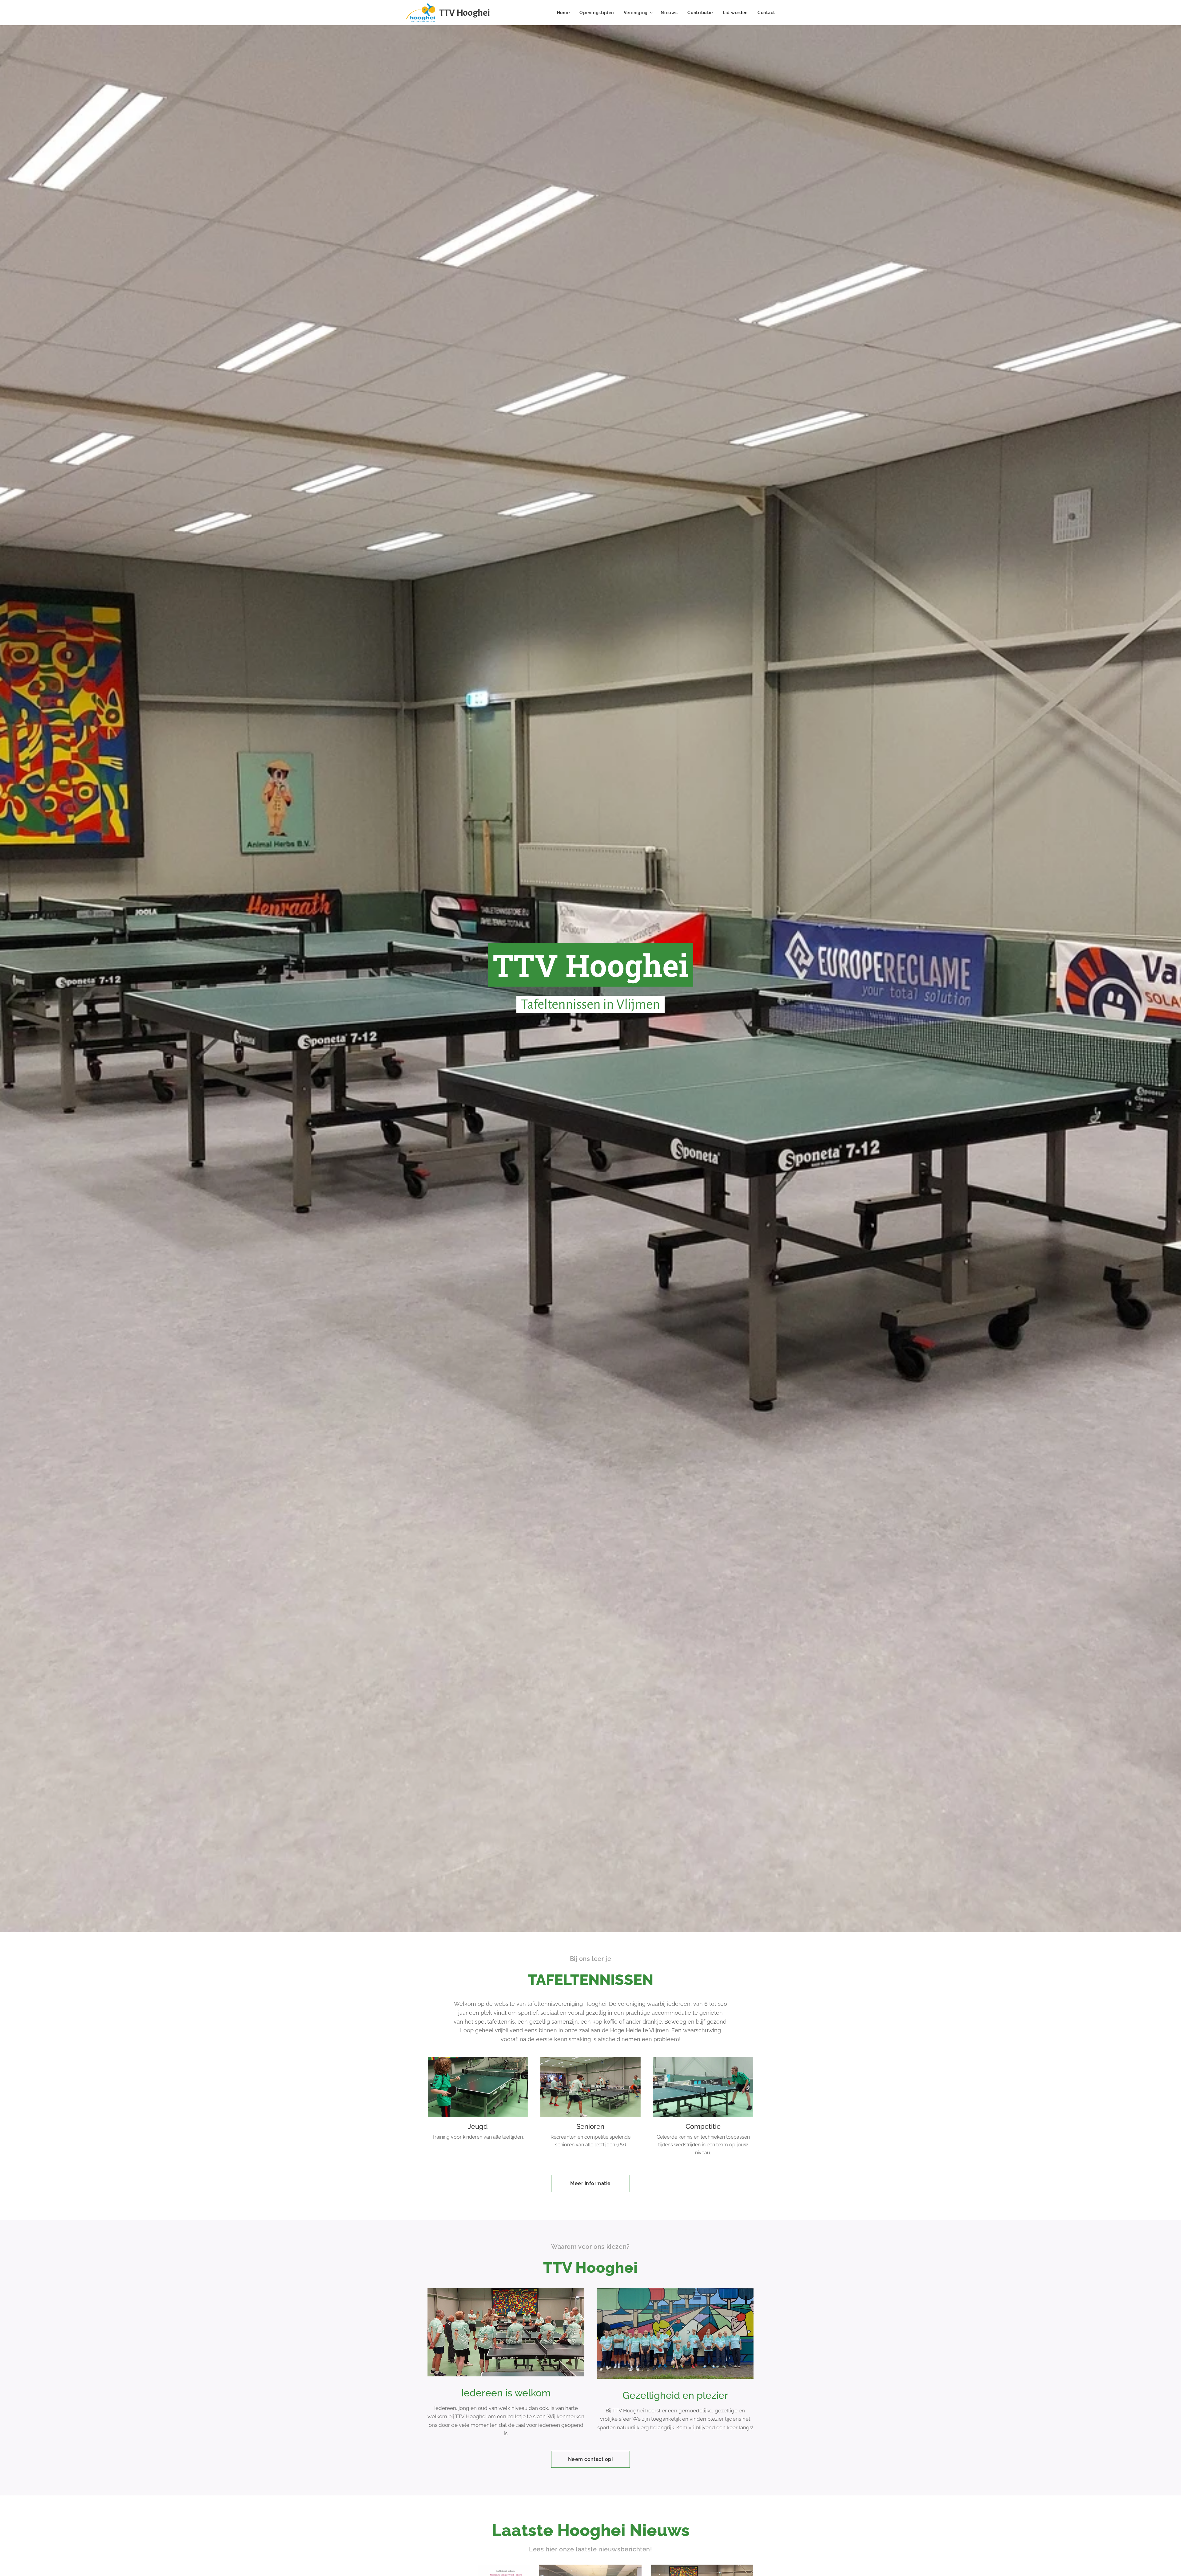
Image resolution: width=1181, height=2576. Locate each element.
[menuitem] (565, 13)
